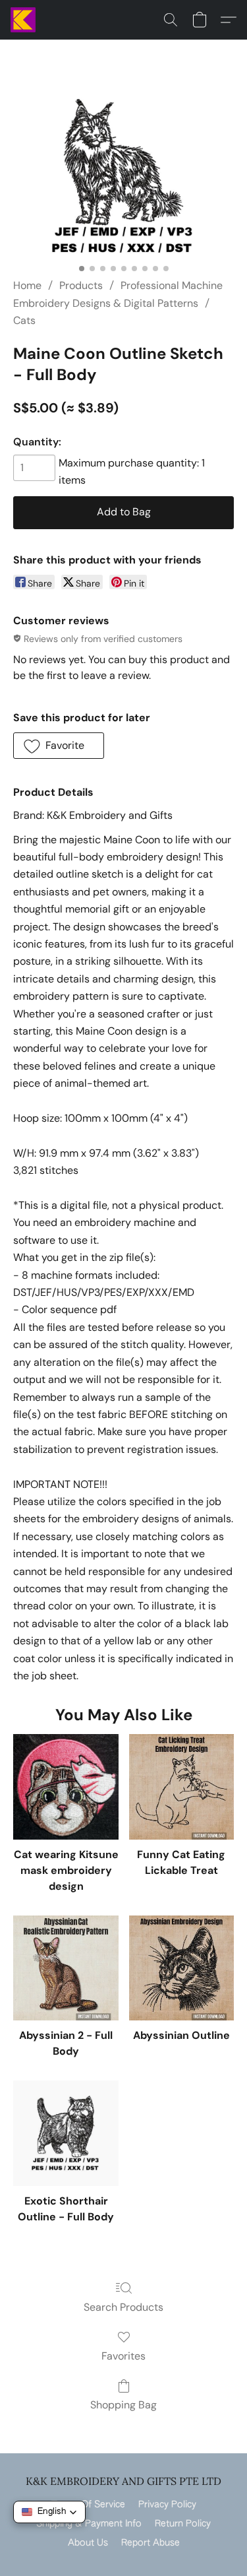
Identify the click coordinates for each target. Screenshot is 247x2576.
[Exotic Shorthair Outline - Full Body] (66, 2133)
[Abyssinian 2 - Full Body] (66, 1968)
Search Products (123, 2307)
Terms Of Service (88, 2505)
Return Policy (183, 2524)
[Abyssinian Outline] (181, 1968)
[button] (24, 20)
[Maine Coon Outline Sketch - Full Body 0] (123, 175)
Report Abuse (151, 2543)
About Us (88, 2543)
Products (81, 285)
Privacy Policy (167, 2505)
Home (27, 285)
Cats (24, 320)
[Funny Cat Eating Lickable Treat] (181, 1787)
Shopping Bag (123, 2405)
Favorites (123, 2356)
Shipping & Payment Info (89, 2524)
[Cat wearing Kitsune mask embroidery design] (66, 1787)
